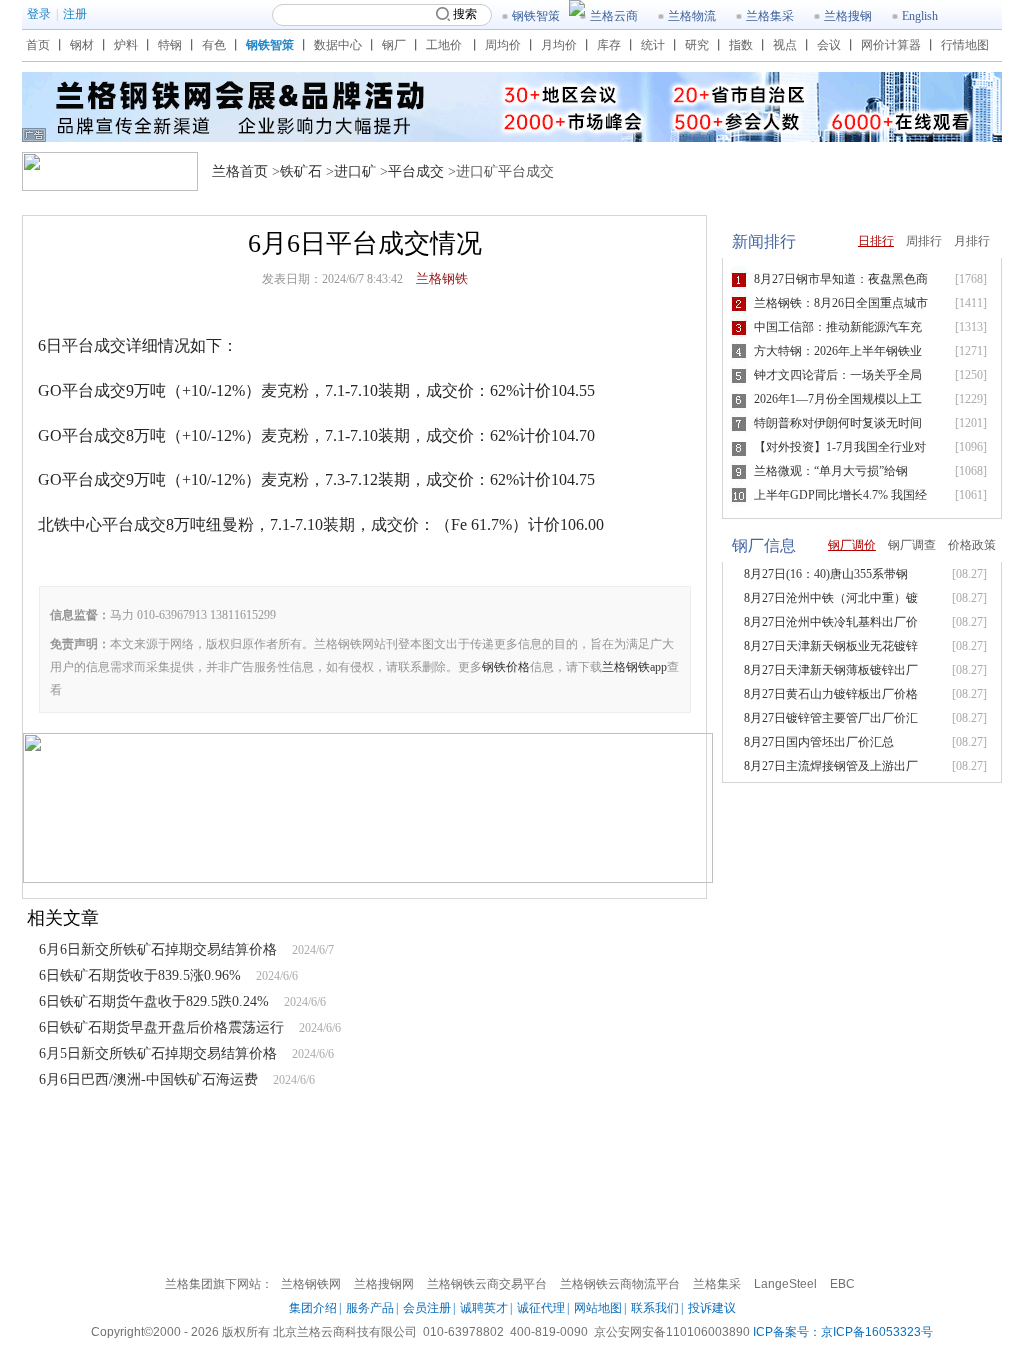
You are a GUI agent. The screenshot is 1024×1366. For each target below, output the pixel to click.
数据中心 (338, 45)
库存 (609, 45)
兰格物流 (692, 16)
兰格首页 (240, 171)
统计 (653, 45)
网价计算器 (891, 45)
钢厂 (394, 45)
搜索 (465, 14)
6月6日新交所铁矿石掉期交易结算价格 (158, 949)
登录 (39, 14)
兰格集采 (770, 16)
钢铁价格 (506, 667)
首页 (38, 45)
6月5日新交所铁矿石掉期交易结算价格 (158, 1053)
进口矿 (355, 171)
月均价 (559, 45)
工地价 (444, 45)
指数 (741, 45)
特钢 (170, 45)
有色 (214, 45)
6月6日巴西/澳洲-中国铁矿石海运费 (148, 1079)
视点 (785, 45)
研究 (697, 45)
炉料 (126, 45)
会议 (829, 45)
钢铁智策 (536, 16)
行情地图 (965, 45)
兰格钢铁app (634, 667)
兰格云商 (614, 16)
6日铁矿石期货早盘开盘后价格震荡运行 (161, 1027)
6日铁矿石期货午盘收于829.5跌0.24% (154, 1001)
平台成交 (416, 171)
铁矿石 (301, 171)
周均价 (503, 45)
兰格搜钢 (848, 16)
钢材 (82, 45)
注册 (75, 14)
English (920, 16)
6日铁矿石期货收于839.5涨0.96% (140, 975)
